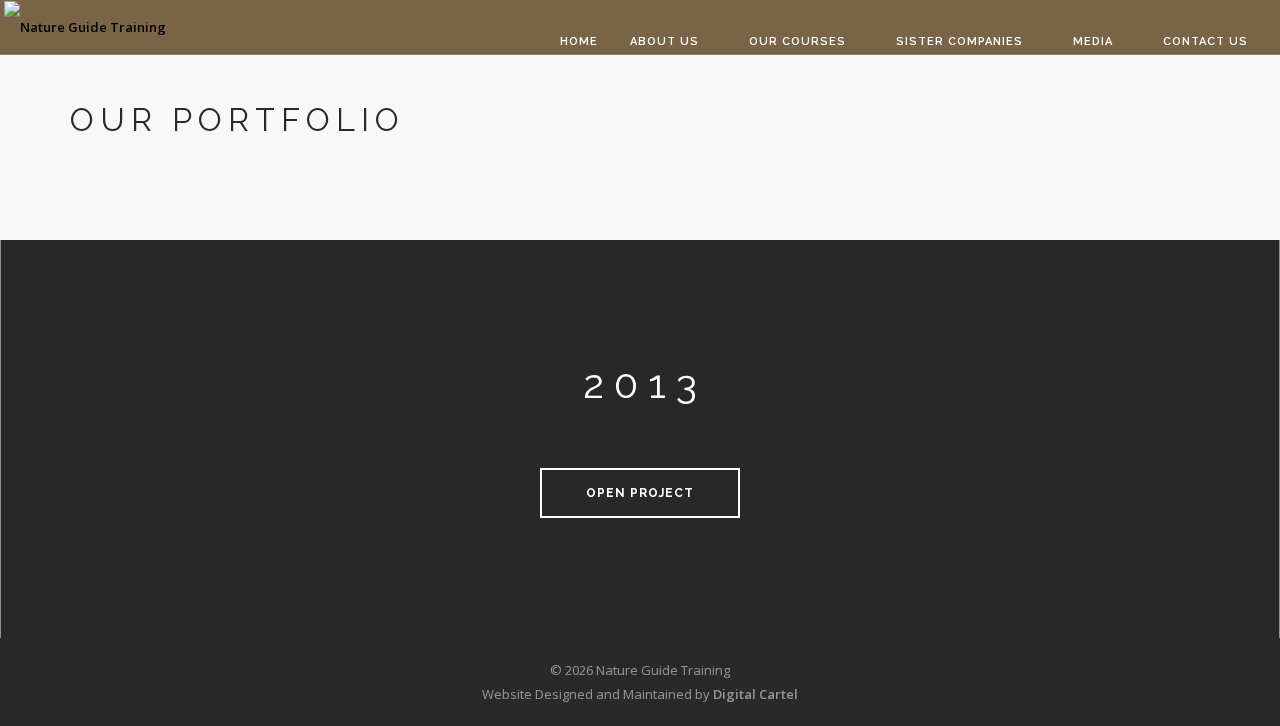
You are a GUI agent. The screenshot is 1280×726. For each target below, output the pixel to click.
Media (1093, 41)
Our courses (797, 41)
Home (579, 41)
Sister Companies (959, 41)
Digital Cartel (755, 694)
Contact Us (1205, 41)
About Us (664, 41)
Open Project (640, 493)
